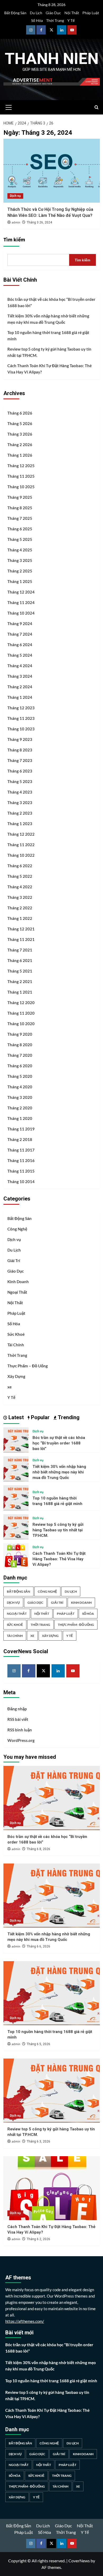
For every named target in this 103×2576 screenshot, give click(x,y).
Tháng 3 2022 (20, 897)
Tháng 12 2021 (21, 929)
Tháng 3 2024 (20, 676)
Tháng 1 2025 (20, 581)
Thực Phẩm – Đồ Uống (28, 1366)
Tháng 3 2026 (20, 434)
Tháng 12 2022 (21, 834)
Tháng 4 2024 (20, 666)
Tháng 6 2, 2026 (38, 2239)
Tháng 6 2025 (20, 529)
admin (16, 223)
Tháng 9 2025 (20, 497)
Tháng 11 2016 (21, 1160)
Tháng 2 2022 (20, 908)
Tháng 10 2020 (21, 1024)
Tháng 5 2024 (20, 655)
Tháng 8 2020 (20, 1045)
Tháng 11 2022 (21, 845)
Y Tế (71, 20)
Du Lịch (36, 13)
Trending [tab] (68, 1417)
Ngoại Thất (17, 1292)
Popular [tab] (40, 1417)
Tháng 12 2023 (21, 708)
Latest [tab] (15, 1417)
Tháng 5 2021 (20, 971)
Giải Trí (14, 1260)
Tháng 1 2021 (20, 992)
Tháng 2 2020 (20, 1108)
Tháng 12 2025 (21, 466)
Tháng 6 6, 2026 (38, 1946)
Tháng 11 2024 (21, 602)
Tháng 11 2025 (21, 476)
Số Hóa (37, 20)
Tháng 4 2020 (20, 1087)
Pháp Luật (91, 13)
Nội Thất (72, 13)
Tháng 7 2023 (20, 760)
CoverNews (79, 2561)
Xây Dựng (16, 1376)
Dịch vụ (15, 196)
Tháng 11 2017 (21, 1150)
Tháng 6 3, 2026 (38, 2141)
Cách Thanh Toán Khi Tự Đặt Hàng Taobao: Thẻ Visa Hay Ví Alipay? (50, 369)
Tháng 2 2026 (20, 445)
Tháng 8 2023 (20, 750)
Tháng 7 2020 (20, 1055)
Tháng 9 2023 (20, 739)
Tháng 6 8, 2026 (38, 1849)
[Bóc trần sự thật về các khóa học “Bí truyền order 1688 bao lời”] (16, 1439)
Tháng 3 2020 (20, 1097)
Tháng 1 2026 (20, 455)
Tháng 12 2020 (21, 1003)
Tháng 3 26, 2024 (39, 222)
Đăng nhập (17, 1709)
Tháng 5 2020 (20, 1076)
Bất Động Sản (15, 13)
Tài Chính (16, 1345)
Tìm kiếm (14, 240)
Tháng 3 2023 (20, 803)
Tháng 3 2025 (20, 560)
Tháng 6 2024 (20, 645)
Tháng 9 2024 (20, 624)
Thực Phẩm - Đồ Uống (76, 1625)
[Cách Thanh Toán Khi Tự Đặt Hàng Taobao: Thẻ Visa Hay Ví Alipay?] (16, 1555)
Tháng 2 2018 (20, 1139)
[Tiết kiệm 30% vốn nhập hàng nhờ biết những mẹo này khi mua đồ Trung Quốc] (16, 1468)
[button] (9, 107)
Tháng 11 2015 (21, 1171)
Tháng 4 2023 (20, 792)
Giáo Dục (53, 13)
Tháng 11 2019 (21, 1129)
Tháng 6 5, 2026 (38, 2044)
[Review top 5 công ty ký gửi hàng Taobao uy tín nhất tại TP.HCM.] (16, 1526)
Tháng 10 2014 (21, 1182)
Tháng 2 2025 (20, 571)
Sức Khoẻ (16, 1334)
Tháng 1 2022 (20, 918)
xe (10, 1387)
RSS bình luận (20, 1730)
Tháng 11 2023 (21, 718)
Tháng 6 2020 (20, 1066)
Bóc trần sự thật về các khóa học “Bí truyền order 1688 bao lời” (51, 302)
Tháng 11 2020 (21, 1013)
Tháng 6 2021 (20, 960)
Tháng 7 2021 (20, 950)
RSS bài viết (18, 1719)
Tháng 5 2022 (20, 876)
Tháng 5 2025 (20, 539)
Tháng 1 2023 (20, 824)
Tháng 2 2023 (20, 813)
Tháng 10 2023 (21, 729)
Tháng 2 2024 (20, 687)
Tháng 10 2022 (21, 855)
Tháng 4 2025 (20, 550)
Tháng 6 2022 (20, 866)
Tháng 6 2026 (20, 413)
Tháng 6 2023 (20, 771)
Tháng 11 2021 (21, 939)
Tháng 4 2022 (20, 887)
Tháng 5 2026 (20, 423)
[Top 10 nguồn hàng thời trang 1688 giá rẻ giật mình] (16, 1497)
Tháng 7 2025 (20, 518)
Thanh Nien (52, 59)
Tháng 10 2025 (21, 487)
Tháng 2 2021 (20, 981)
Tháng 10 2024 (21, 613)
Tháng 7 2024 (20, 634)
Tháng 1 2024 (20, 697)
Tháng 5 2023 (20, 781)
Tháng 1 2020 (20, 1118)
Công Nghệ (17, 1229)
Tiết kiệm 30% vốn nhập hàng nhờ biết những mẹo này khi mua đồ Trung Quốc (48, 319)
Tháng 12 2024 (21, 592)
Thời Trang (55, 20)
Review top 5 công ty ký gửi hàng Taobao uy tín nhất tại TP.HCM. (49, 352)
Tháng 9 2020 (20, 1034)
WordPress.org (21, 1740)
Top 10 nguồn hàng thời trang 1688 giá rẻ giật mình (48, 336)
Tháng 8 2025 (20, 508)
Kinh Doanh (18, 1282)
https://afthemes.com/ (25, 2321)
